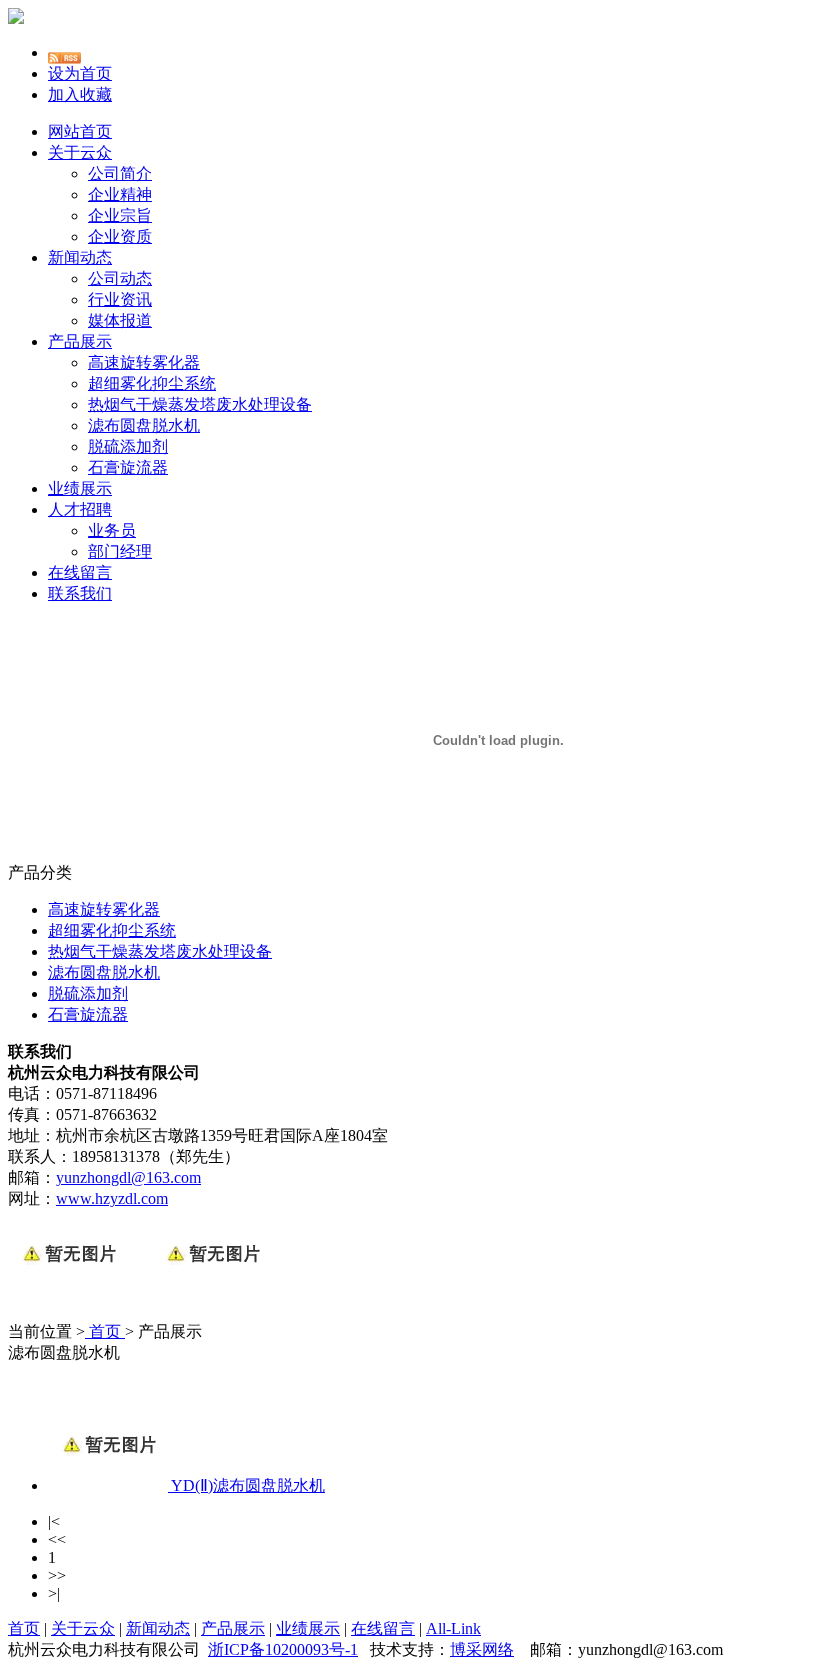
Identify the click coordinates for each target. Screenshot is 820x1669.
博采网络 (482, 1649)
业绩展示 (80, 488)
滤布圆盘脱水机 (144, 425)
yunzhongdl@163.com (128, 1177)
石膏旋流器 (128, 467)
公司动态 (120, 278)
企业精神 (120, 194)
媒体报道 (120, 320)
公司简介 (120, 173)
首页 (105, 1331)
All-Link (453, 1628)
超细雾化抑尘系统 (152, 383)
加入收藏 (80, 94)
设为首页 (80, 73)
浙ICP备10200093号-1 (283, 1649)
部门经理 (120, 551)
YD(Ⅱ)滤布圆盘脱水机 (248, 1485)
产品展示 (80, 341)
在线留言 (80, 572)
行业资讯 (120, 299)
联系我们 (80, 593)
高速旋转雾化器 (144, 362)
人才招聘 (80, 509)
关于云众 (80, 152)
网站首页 (80, 131)
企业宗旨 (120, 215)
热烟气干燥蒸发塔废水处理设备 (200, 404)
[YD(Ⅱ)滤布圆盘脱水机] (109, 1485)
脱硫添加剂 (128, 446)
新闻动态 (80, 257)
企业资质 (120, 236)
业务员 (112, 530)
